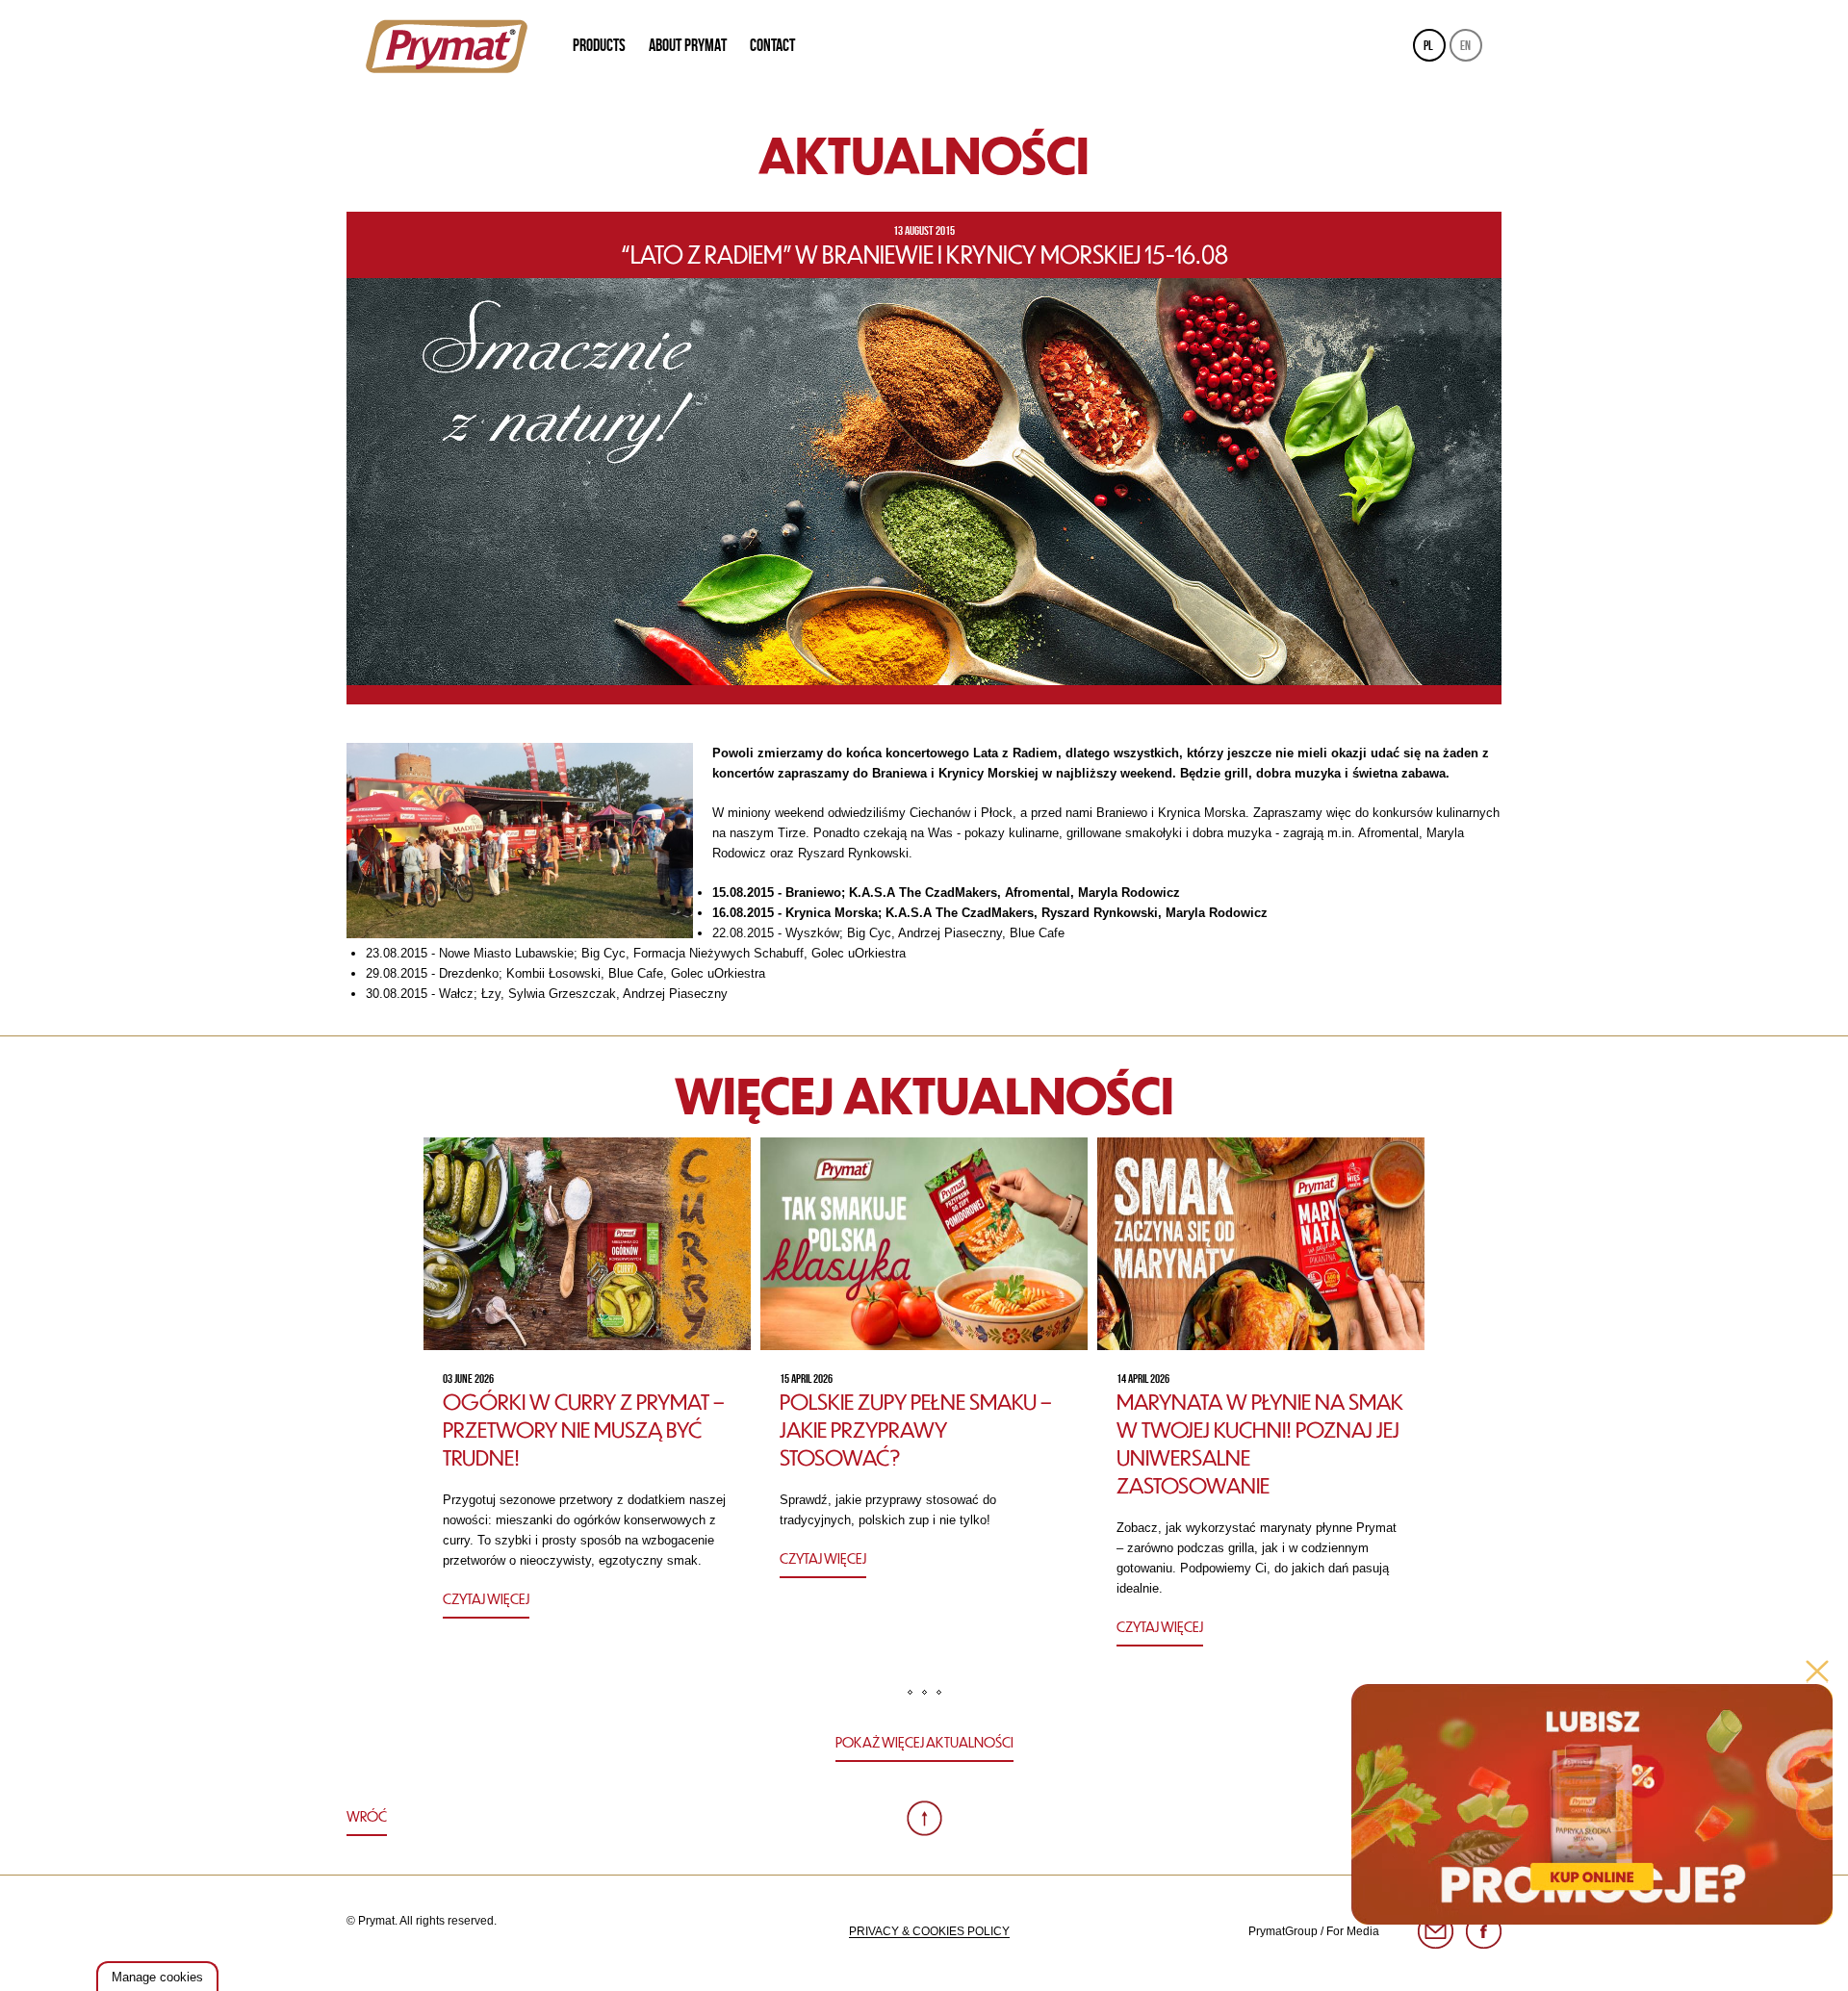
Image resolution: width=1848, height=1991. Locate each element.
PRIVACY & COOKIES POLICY (929, 1931)
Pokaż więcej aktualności (924, 1742)
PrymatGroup (1283, 1931)
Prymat (447, 46)
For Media (1353, 1931)
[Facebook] (1484, 1932)
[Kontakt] (1436, 1932)
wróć (367, 1816)
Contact (772, 45)
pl (1428, 45)
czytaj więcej (486, 1598)
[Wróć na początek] (924, 1818)
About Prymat (688, 45)
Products (599, 45)
